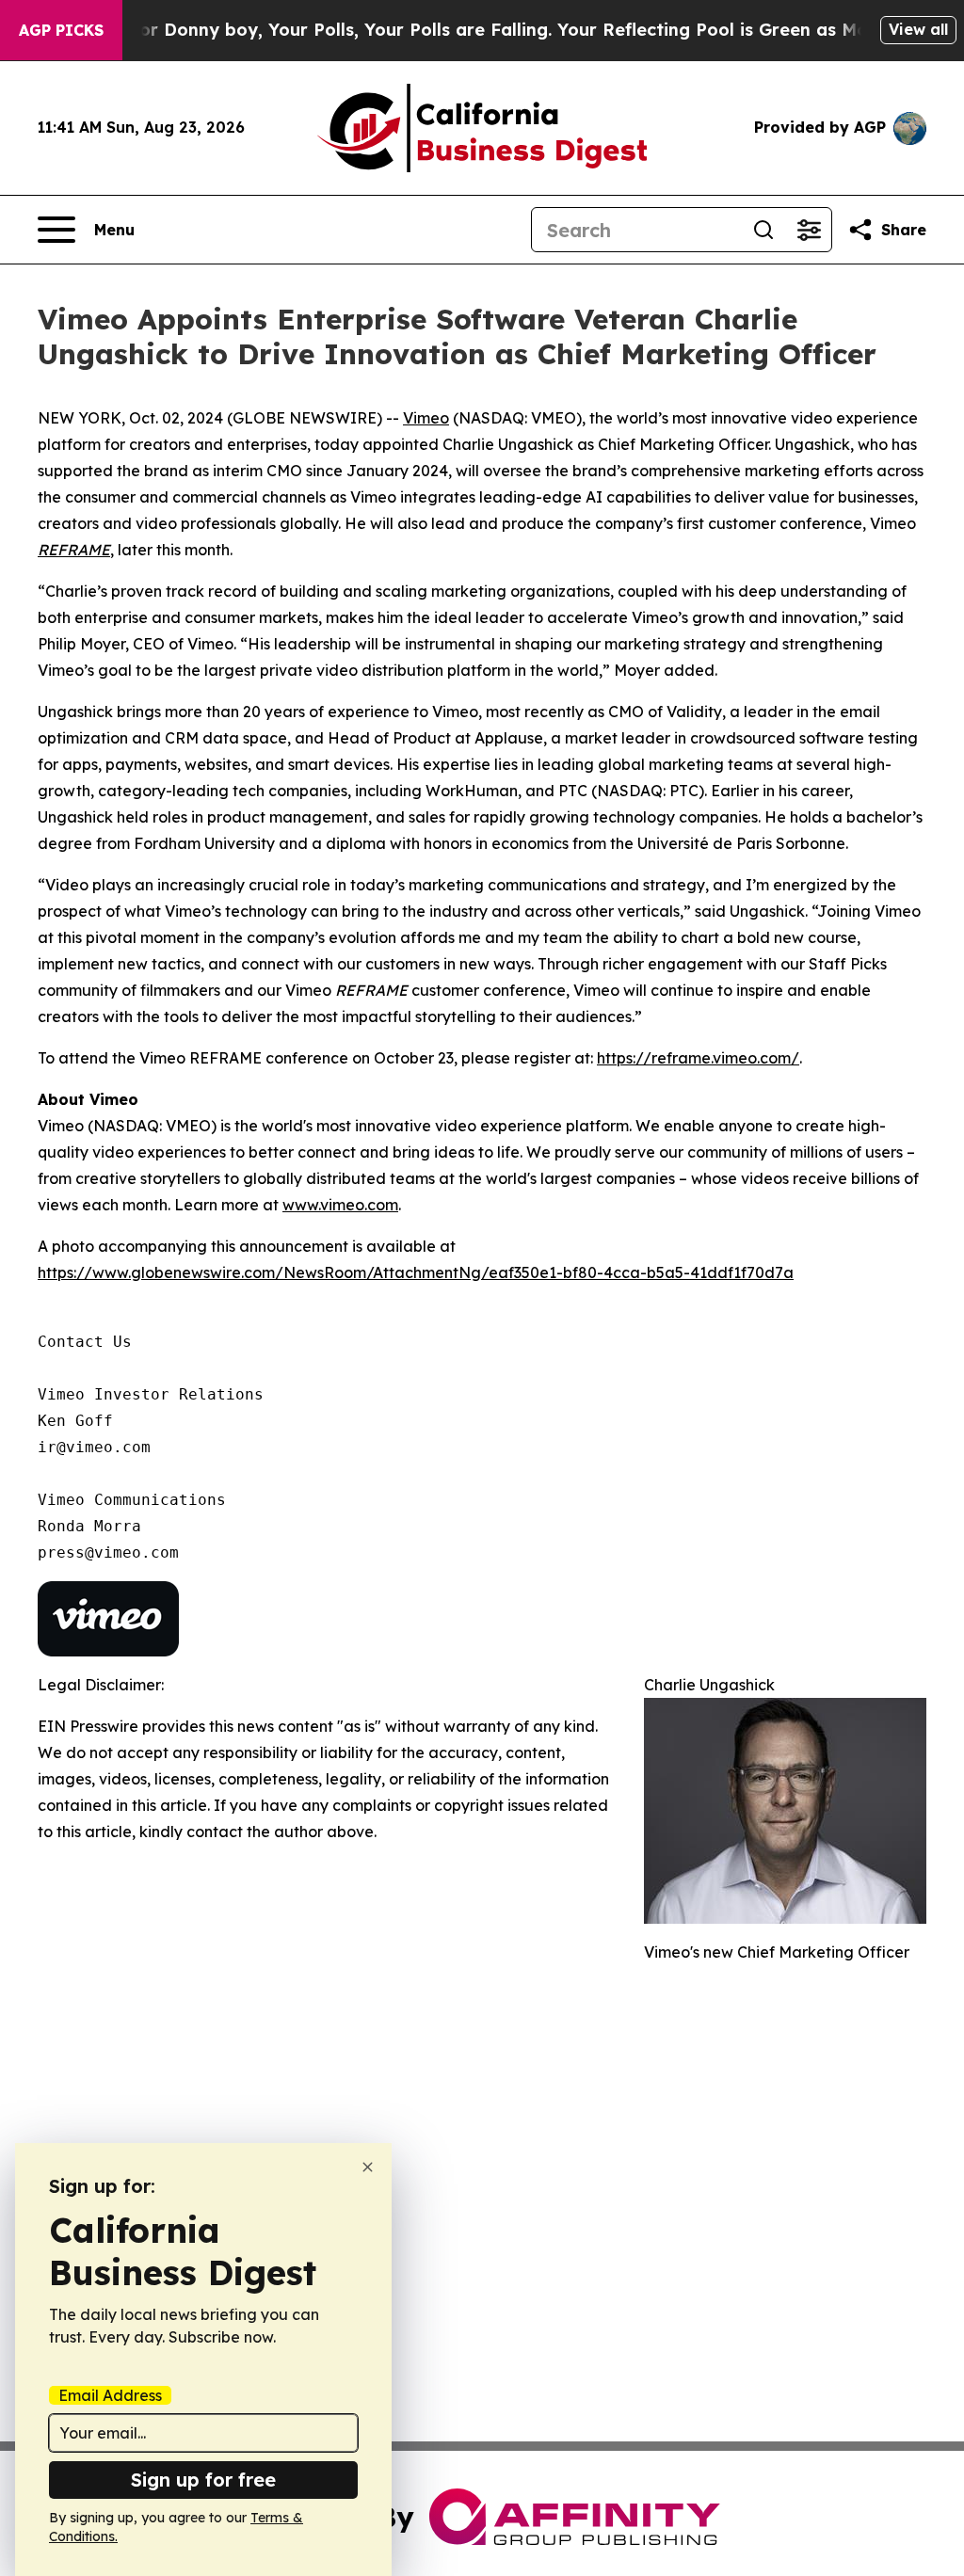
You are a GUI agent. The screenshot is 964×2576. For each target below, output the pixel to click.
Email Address (110, 2395)
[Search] (763, 230)
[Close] (368, 2167)
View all (918, 29)
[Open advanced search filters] (809, 230)
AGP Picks (61, 30)
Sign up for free (203, 2480)
